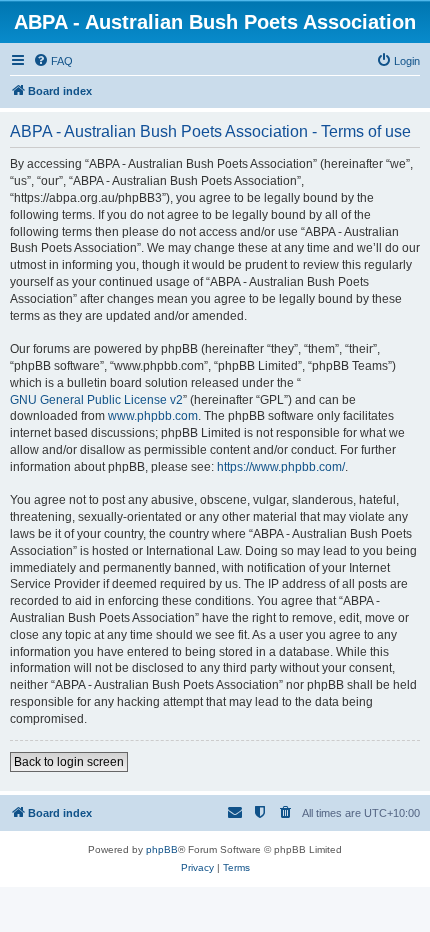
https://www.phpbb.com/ (281, 467)
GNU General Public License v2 (96, 400)
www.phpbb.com (153, 416)
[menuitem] (53, 61)
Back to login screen (69, 762)
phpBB (162, 849)
